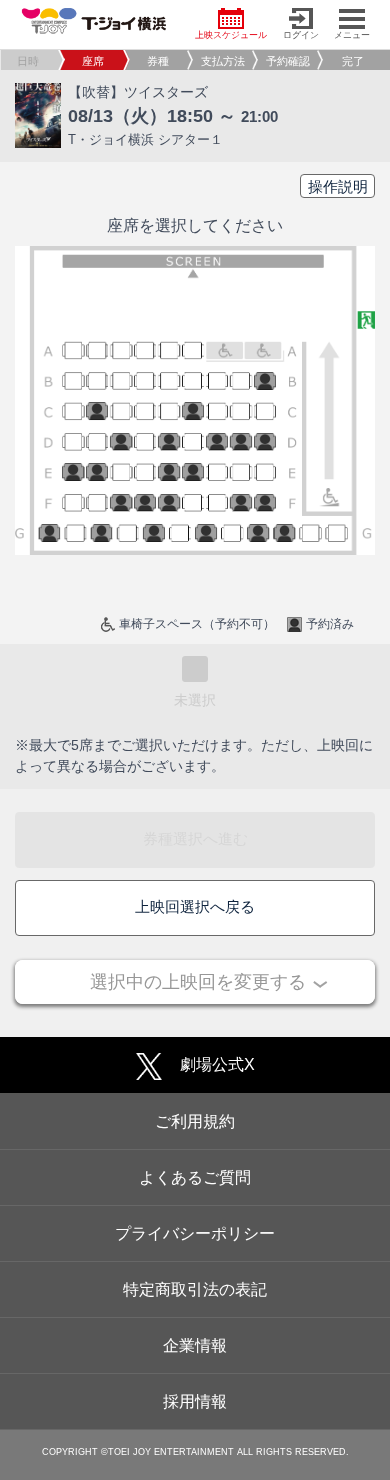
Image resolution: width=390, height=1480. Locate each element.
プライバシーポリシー (195, 1233)
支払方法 (223, 61)
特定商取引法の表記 (195, 1289)
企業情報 (195, 1345)
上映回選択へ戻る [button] (195, 906)
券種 (158, 61)
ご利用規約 (195, 1121)
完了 (353, 61)
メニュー (352, 35)
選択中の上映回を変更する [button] (198, 982)
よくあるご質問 (195, 1177)
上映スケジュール (231, 35)
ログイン (301, 35)
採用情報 (195, 1401)
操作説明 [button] (338, 186)
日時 (28, 61)
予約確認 (288, 61)
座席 (93, 61)
